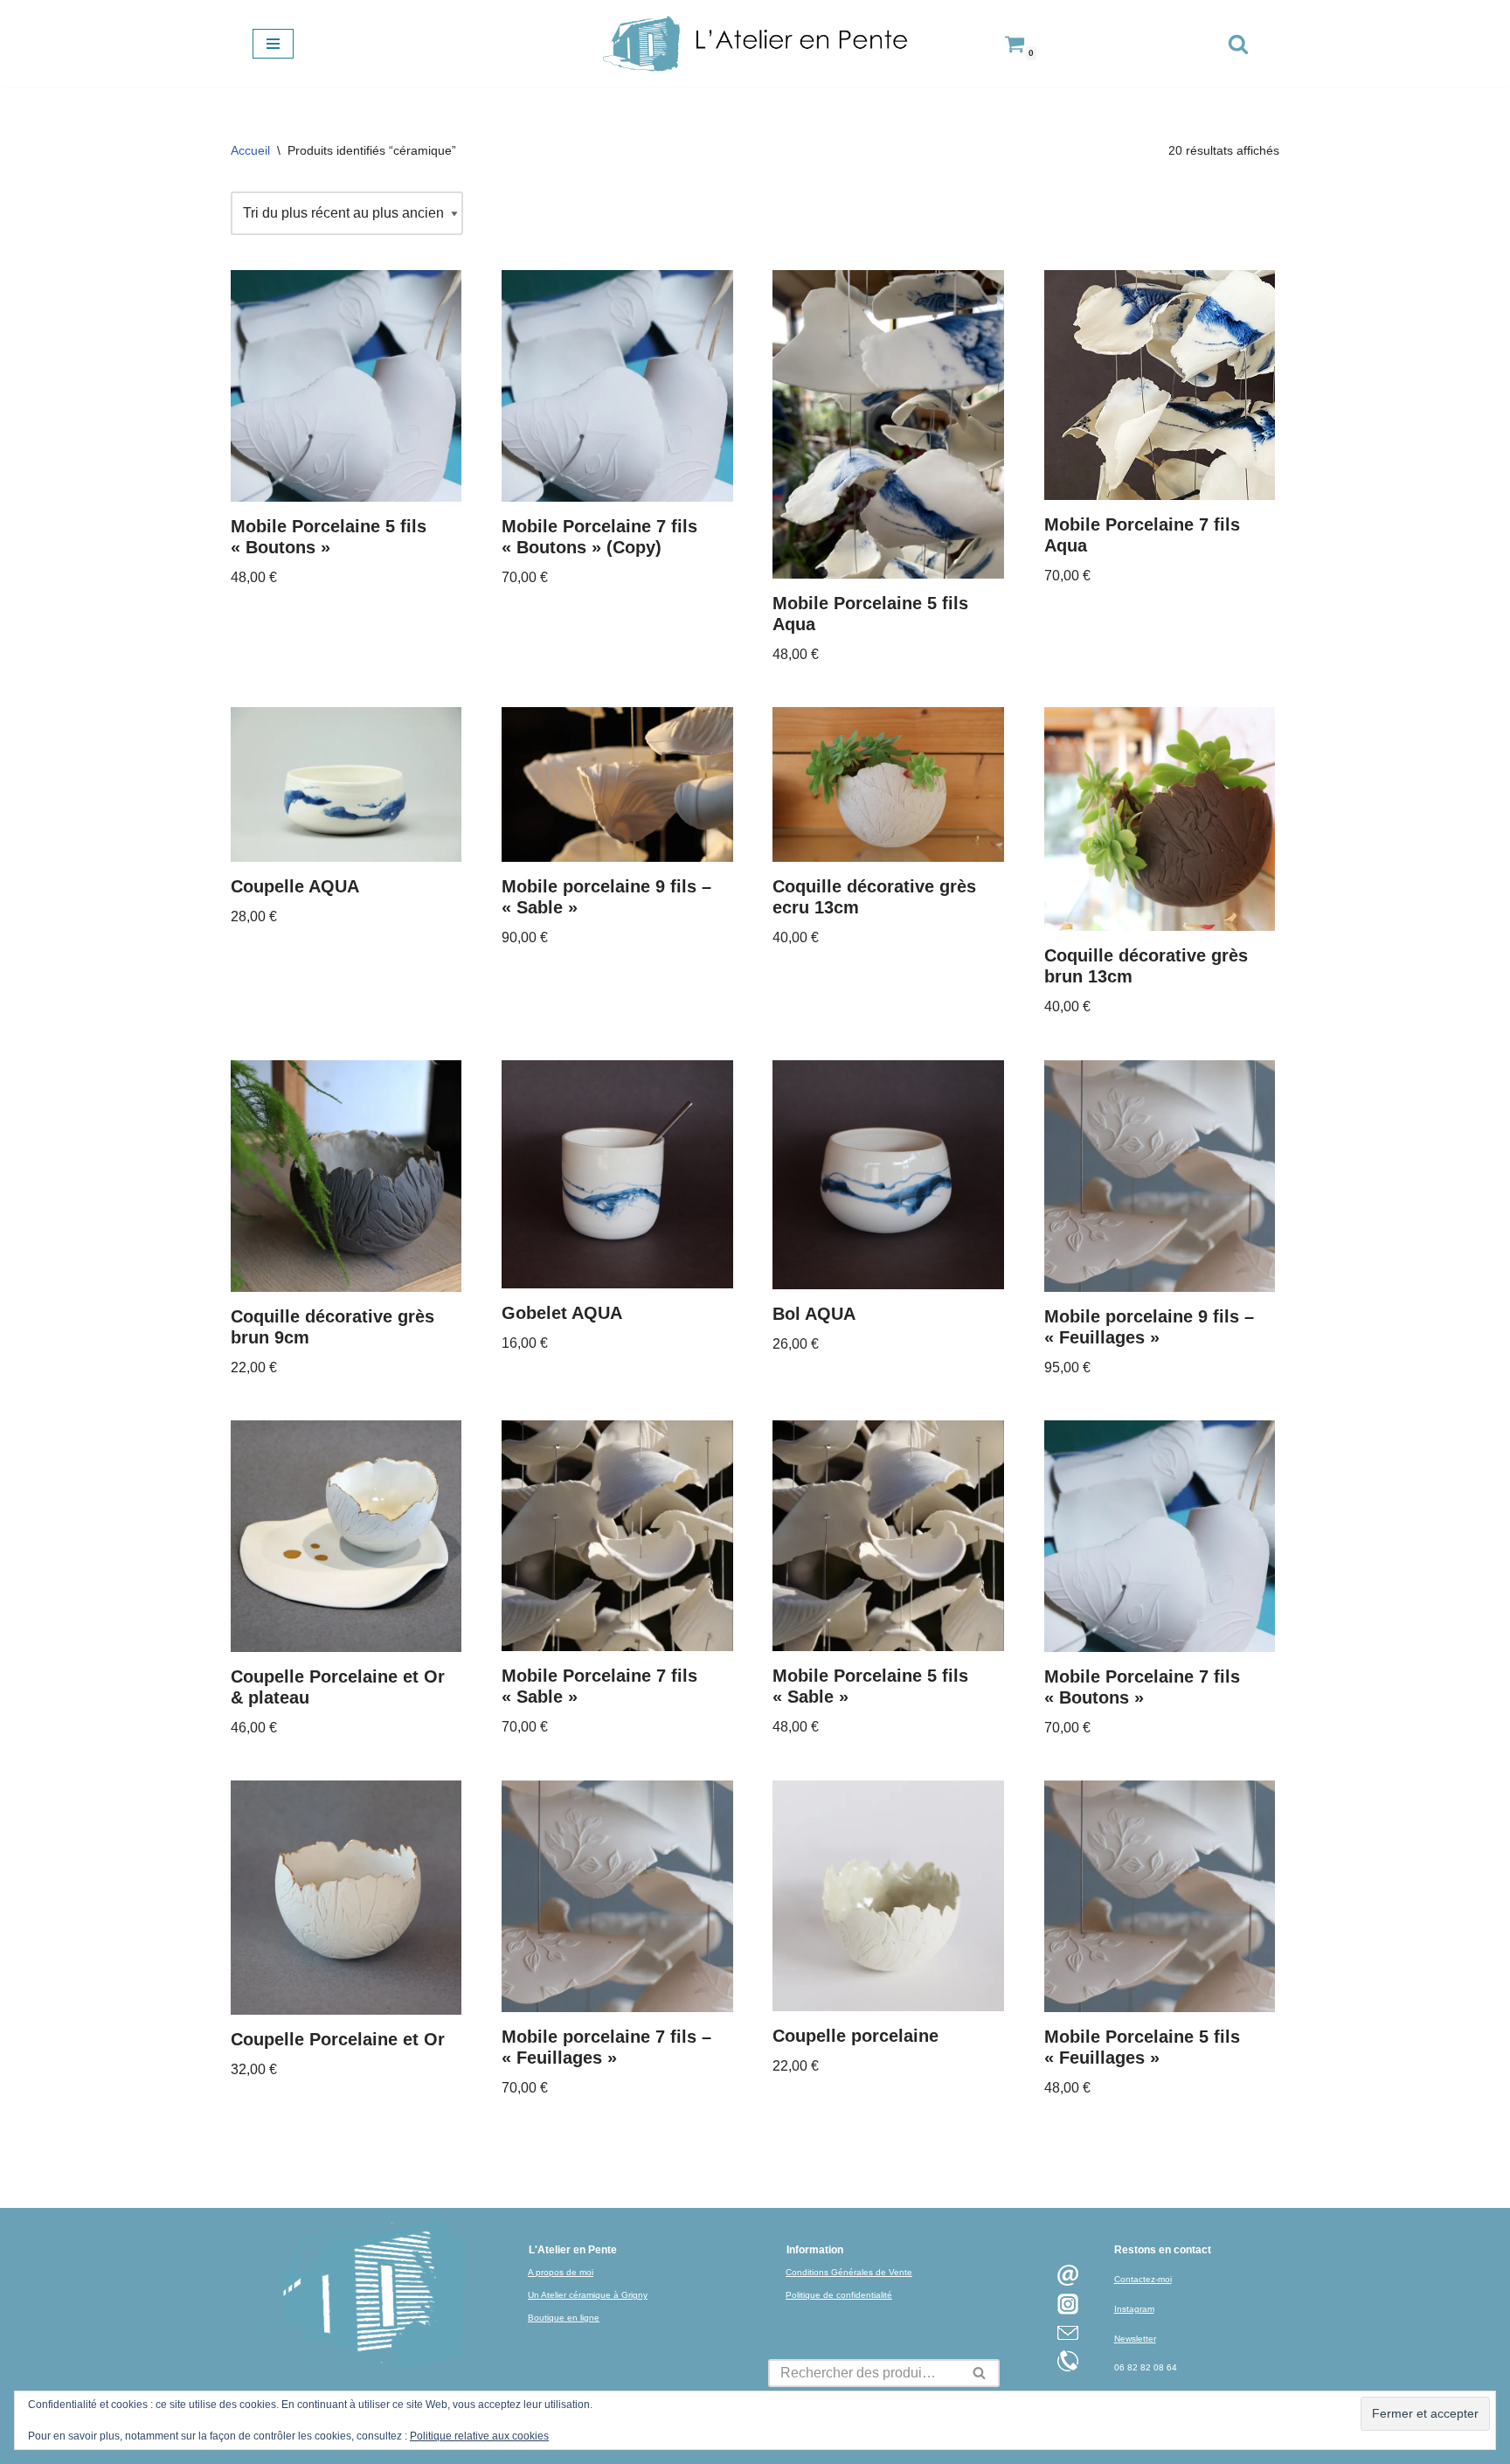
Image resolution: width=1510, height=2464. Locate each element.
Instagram (1134, 2309)
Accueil (250, 150)
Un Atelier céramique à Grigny (588, 2295)
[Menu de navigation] (273, 44)
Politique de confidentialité (839, 2295)
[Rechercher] (1238, 44)
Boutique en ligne (564, 2318)
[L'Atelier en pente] (755, 44)
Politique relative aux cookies (479, 2436)
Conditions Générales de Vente (849, 2272)
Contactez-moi (1143, 2279)
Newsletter (1135, 2339)
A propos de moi (561, 2272)
